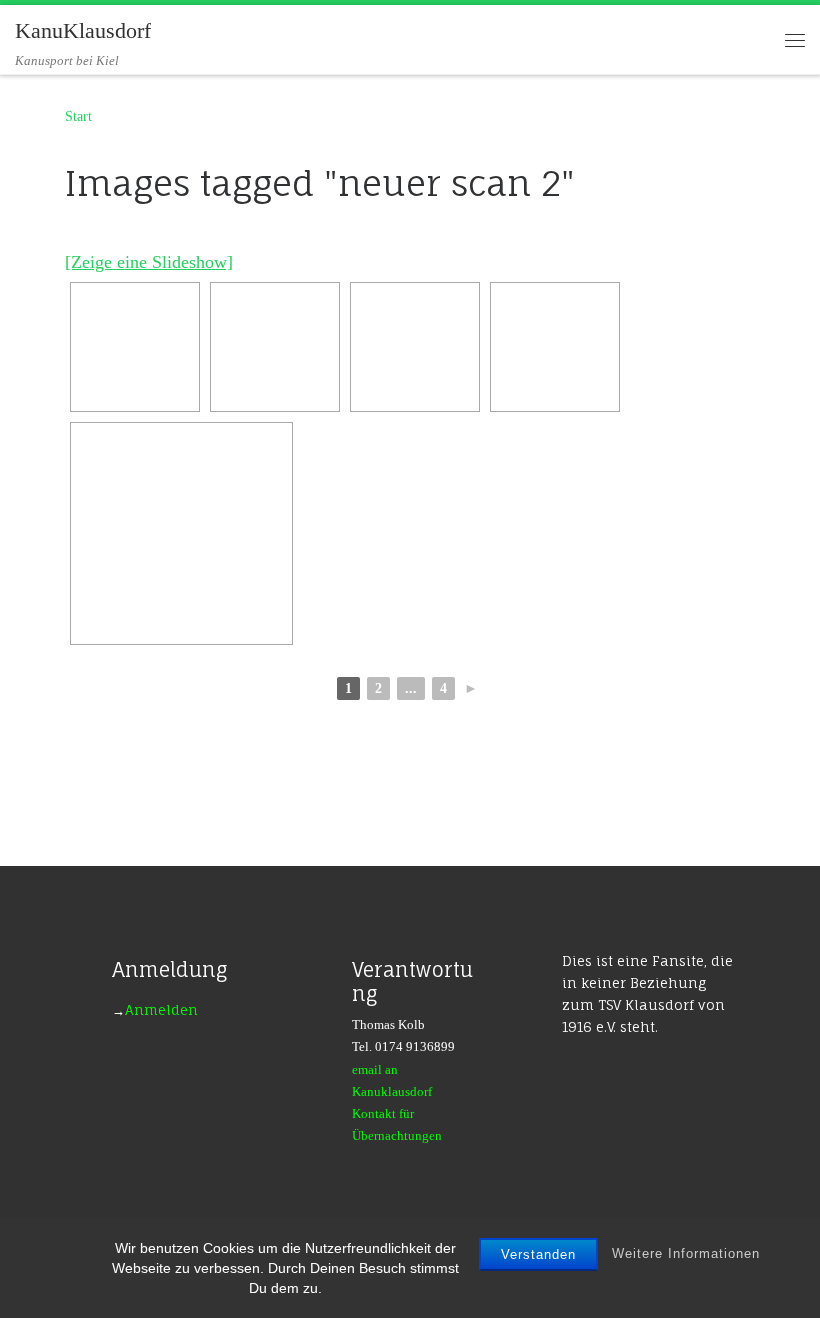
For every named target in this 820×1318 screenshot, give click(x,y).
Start (78, 116)
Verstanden (538, 1254)
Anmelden (161, 1010)
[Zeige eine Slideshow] (149, 262)
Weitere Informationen (686, 1253)
